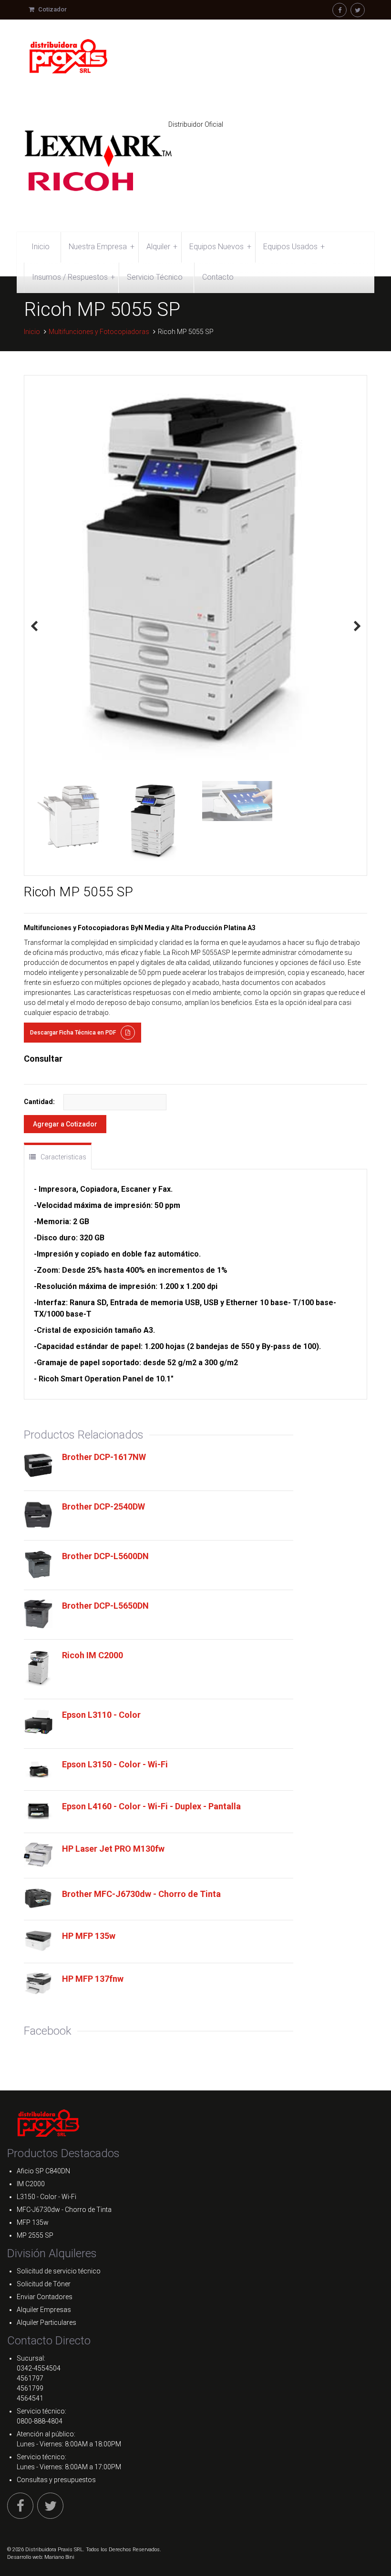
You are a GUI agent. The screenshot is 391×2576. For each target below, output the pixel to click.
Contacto (218, 277)
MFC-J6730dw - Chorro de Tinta (64, 2210)
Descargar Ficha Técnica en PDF (73, 1033)
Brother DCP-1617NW (104, 1457)
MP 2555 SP (35, 2235)
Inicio (41, 247)
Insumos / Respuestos (73, 277)
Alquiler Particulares (46, 2322)
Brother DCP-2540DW (103, 1506)
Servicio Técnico (155, 277)
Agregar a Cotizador (65, 1124)
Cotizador (52, 9)
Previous (34, 626)
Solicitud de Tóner (44, 2284)
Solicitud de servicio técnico (59, 2271)
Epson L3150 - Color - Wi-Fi (115, 1764)
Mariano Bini (59, 2557)
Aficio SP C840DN (43, 2171)
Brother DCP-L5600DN (105, 1556)
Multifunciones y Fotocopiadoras (99, 332)
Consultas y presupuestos (56, 2480)
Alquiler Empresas (44, 2310)
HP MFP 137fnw (93, 1979)
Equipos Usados (294, 247)
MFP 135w (33, 2222)
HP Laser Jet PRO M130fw (113, 1849)
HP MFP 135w (89, 1936)
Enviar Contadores (45, 2297)
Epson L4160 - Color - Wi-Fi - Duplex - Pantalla (151, 1806)
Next (357, 626)
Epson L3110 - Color (101, 1715)
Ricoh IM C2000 (93, 1655)
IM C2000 (31, 2184)
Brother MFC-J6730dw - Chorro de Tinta (141, 1894)
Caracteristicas (63, 1157)
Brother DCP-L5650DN (105, 1606)
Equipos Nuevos (220, 247)
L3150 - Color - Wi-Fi (46, 2197)
